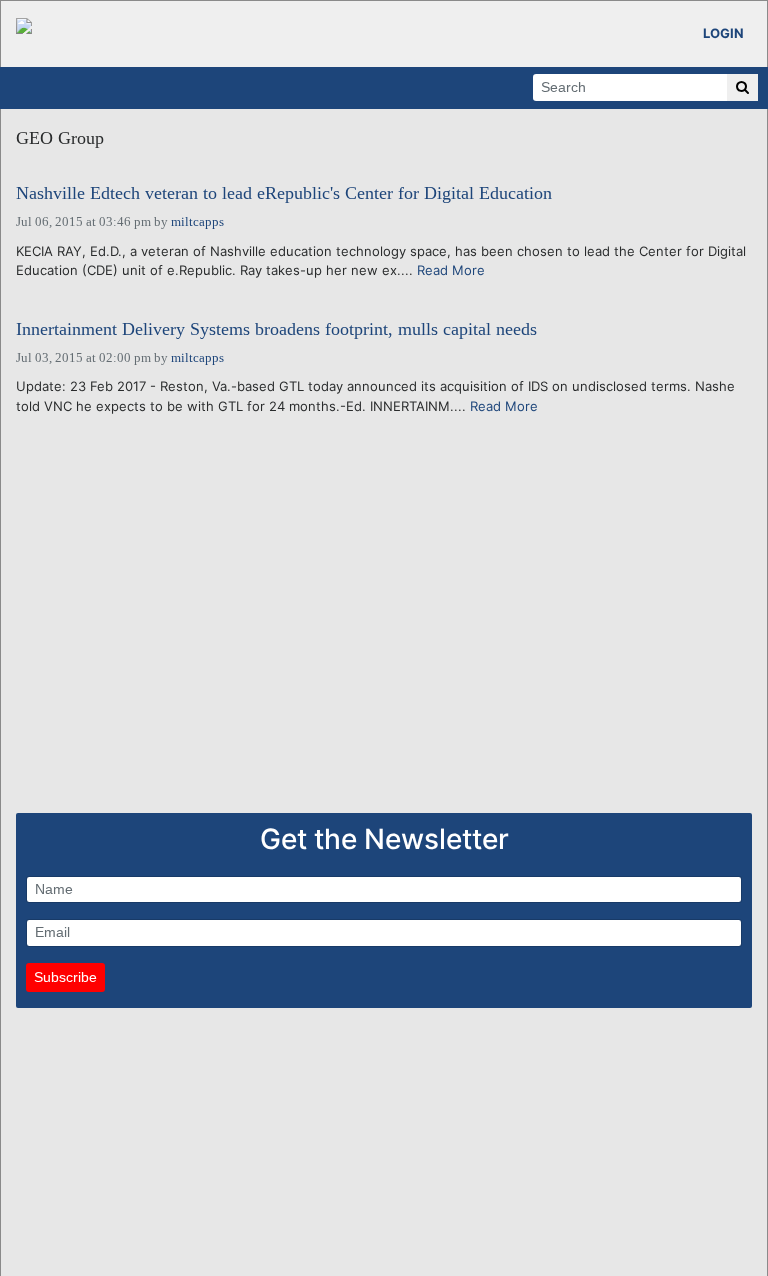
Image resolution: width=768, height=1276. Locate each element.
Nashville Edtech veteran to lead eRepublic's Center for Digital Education (284, 193)
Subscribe (65, 977)
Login (723, 33)
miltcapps (197, 221)
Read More (451, 270)
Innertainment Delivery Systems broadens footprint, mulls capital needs (276, 329)
